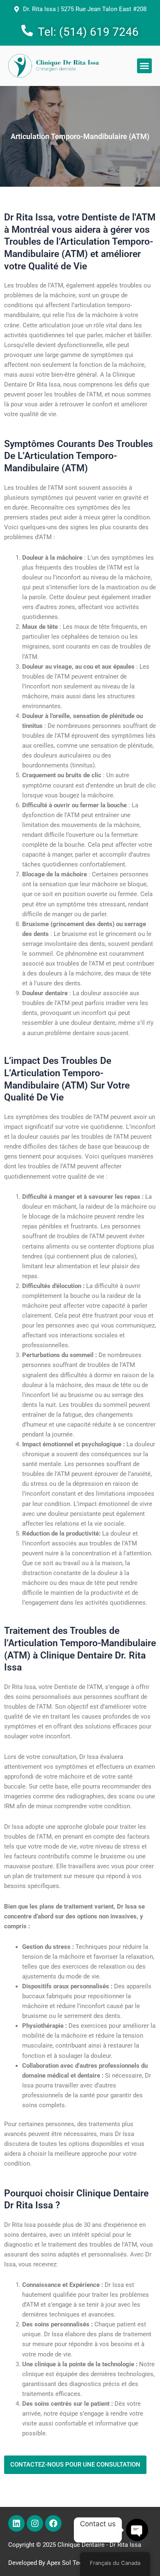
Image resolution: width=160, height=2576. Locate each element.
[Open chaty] (137, 2530)
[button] (144, 66)
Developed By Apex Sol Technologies (59, 2563)
